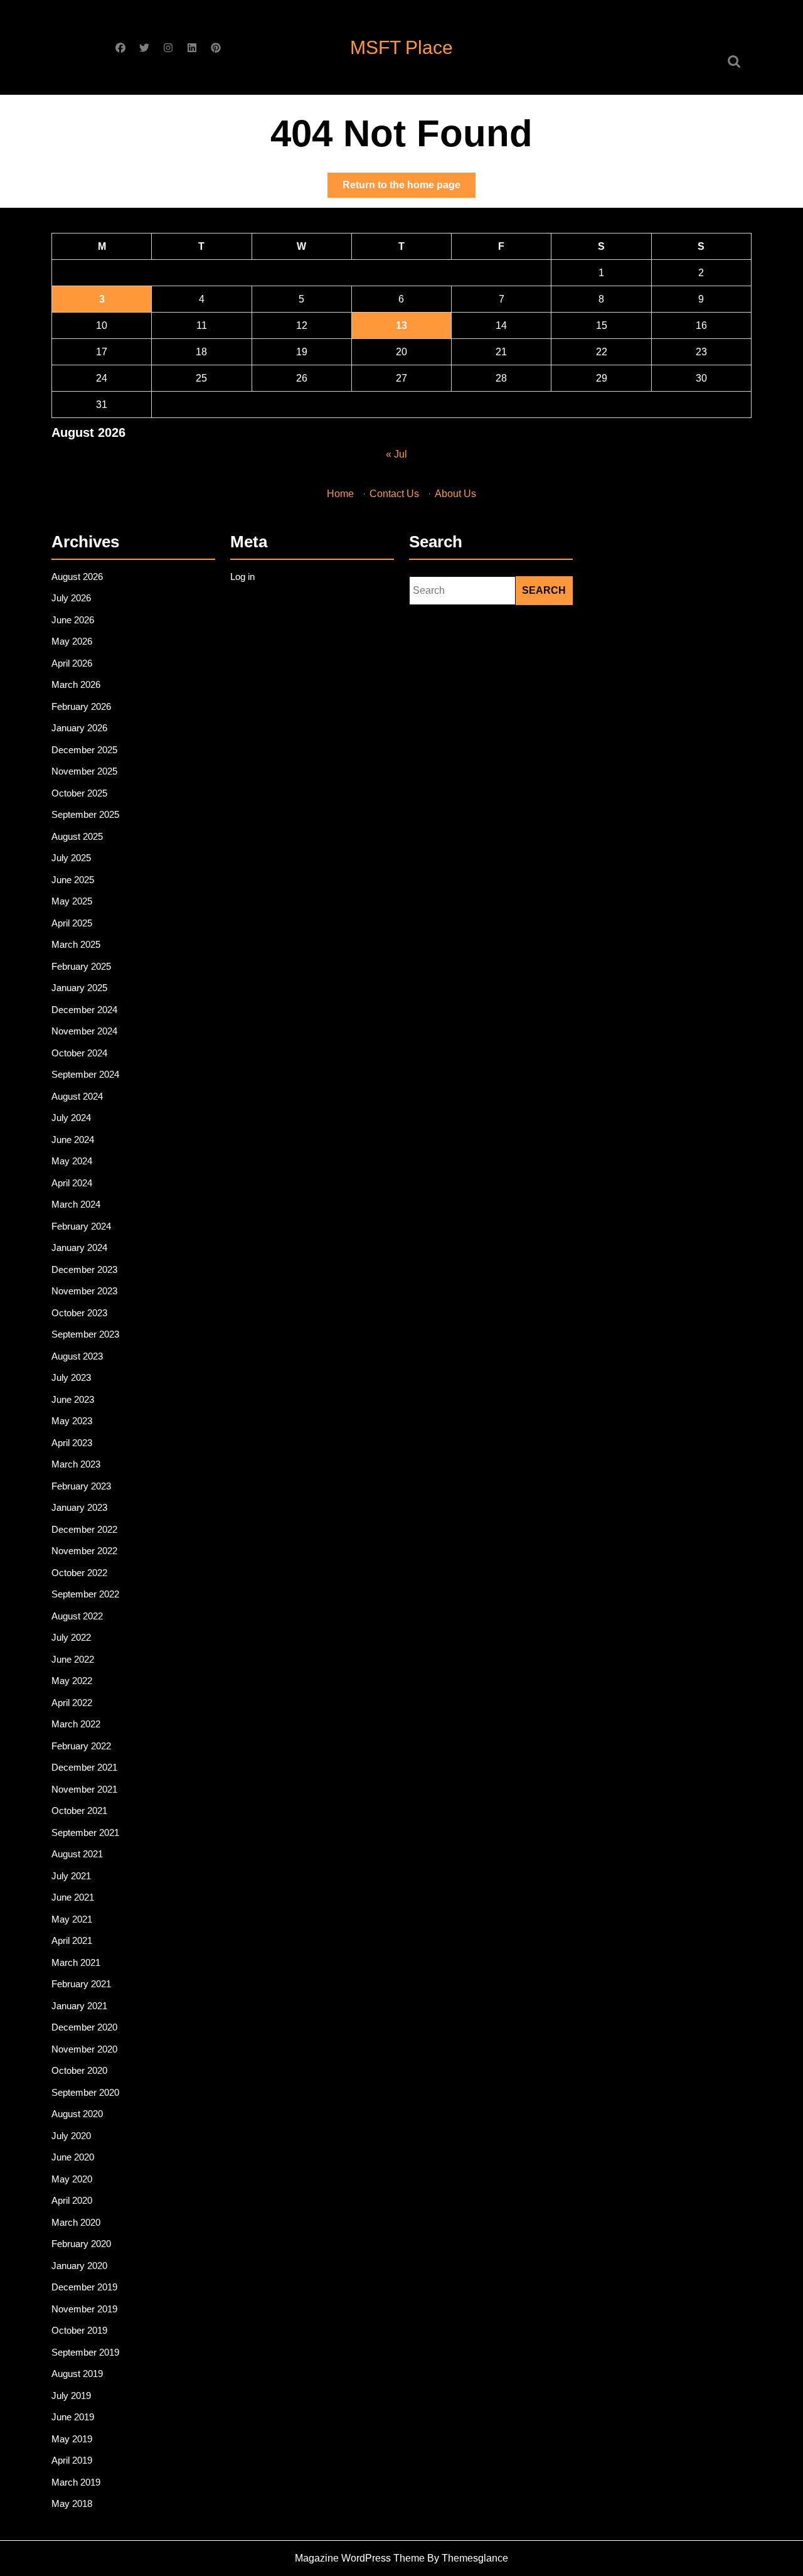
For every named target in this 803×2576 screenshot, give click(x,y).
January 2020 (79, 2266)
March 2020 (76, 2222)
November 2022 (84, 1551)
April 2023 (72, 1443)
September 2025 (85, 814)
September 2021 (85, 1833)
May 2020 (72, 2179)
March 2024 (76, 1204)
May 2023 (72, 1421)
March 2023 (76, 1464)
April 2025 (72, 923)
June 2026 (73, 620)
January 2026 (79, 728)
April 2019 (72, 2460)
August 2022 (77, 1616)
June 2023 (73, 1399)
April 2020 (72, 2200)
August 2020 (77, 2114)
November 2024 (84, 1031)
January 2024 (79, 1248)
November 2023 (84, 1291)
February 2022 (81, 1746)
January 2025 (79, 988)
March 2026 (76, 684)
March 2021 (76, 1962)
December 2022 (84, 1529)
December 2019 (84, 2287)
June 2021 (73, 1897)
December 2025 (84, 750)
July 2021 (71, 1876)
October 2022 (79, 1573)
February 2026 (81, 706)
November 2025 (84, 771)
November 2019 (84, 2309)
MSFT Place (401, 47)
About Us (455, 494)
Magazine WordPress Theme (360, 2558)
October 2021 (79, 1811)
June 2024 (73, 1140)
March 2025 (76, 944)
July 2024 (71, 1118)
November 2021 (84, 1789)
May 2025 (72, 901)
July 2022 (71, 1637)
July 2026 (71, 598)
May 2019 (72, 2439)
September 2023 (85, 1334)
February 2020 (81, 2244)
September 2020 (85, 2092)
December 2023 (84, 1269)
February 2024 (81, 1226)
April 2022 (72, 1703)
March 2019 (76, 2482)
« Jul (396, 454)
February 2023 (81, 1486)
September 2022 (85, 1594)
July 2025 (71, 858)
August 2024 (77, 1096)
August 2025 (77, 836)
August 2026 (77, 577)
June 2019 (73, 2417)
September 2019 (85, 2352)
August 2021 (77, 1854)
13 (401, 325)
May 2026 (72, 641)
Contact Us (394, 494)
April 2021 (72, 1940)
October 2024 (79, 1053)
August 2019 (77, 2374)
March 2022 (76, 1724)
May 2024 (72, 1161)
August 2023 (77, 1356)
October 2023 (79, 1313)
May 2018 (72, 2504)
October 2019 (79, 2330)
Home (340, 494)
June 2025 (73, 880)
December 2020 (84, 2027)
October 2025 (79, 793)
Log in (242, 577)
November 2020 (84, 2049)
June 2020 (73, 2157)
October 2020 (79, 2070)
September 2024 (85, 1074)
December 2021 (84, 1767)
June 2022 (73, 1659)
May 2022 (72, 1681)
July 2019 (71, 2396)
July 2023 (71, 1377)
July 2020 (71, 2136)
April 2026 (72, 663)
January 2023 (79, 1507)
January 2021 (79, 2006)
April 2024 (72, 1183)
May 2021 (72, 1919)
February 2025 (81, 966)
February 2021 (81, 1984)
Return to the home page (409, 188)
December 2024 (84, 1010)
